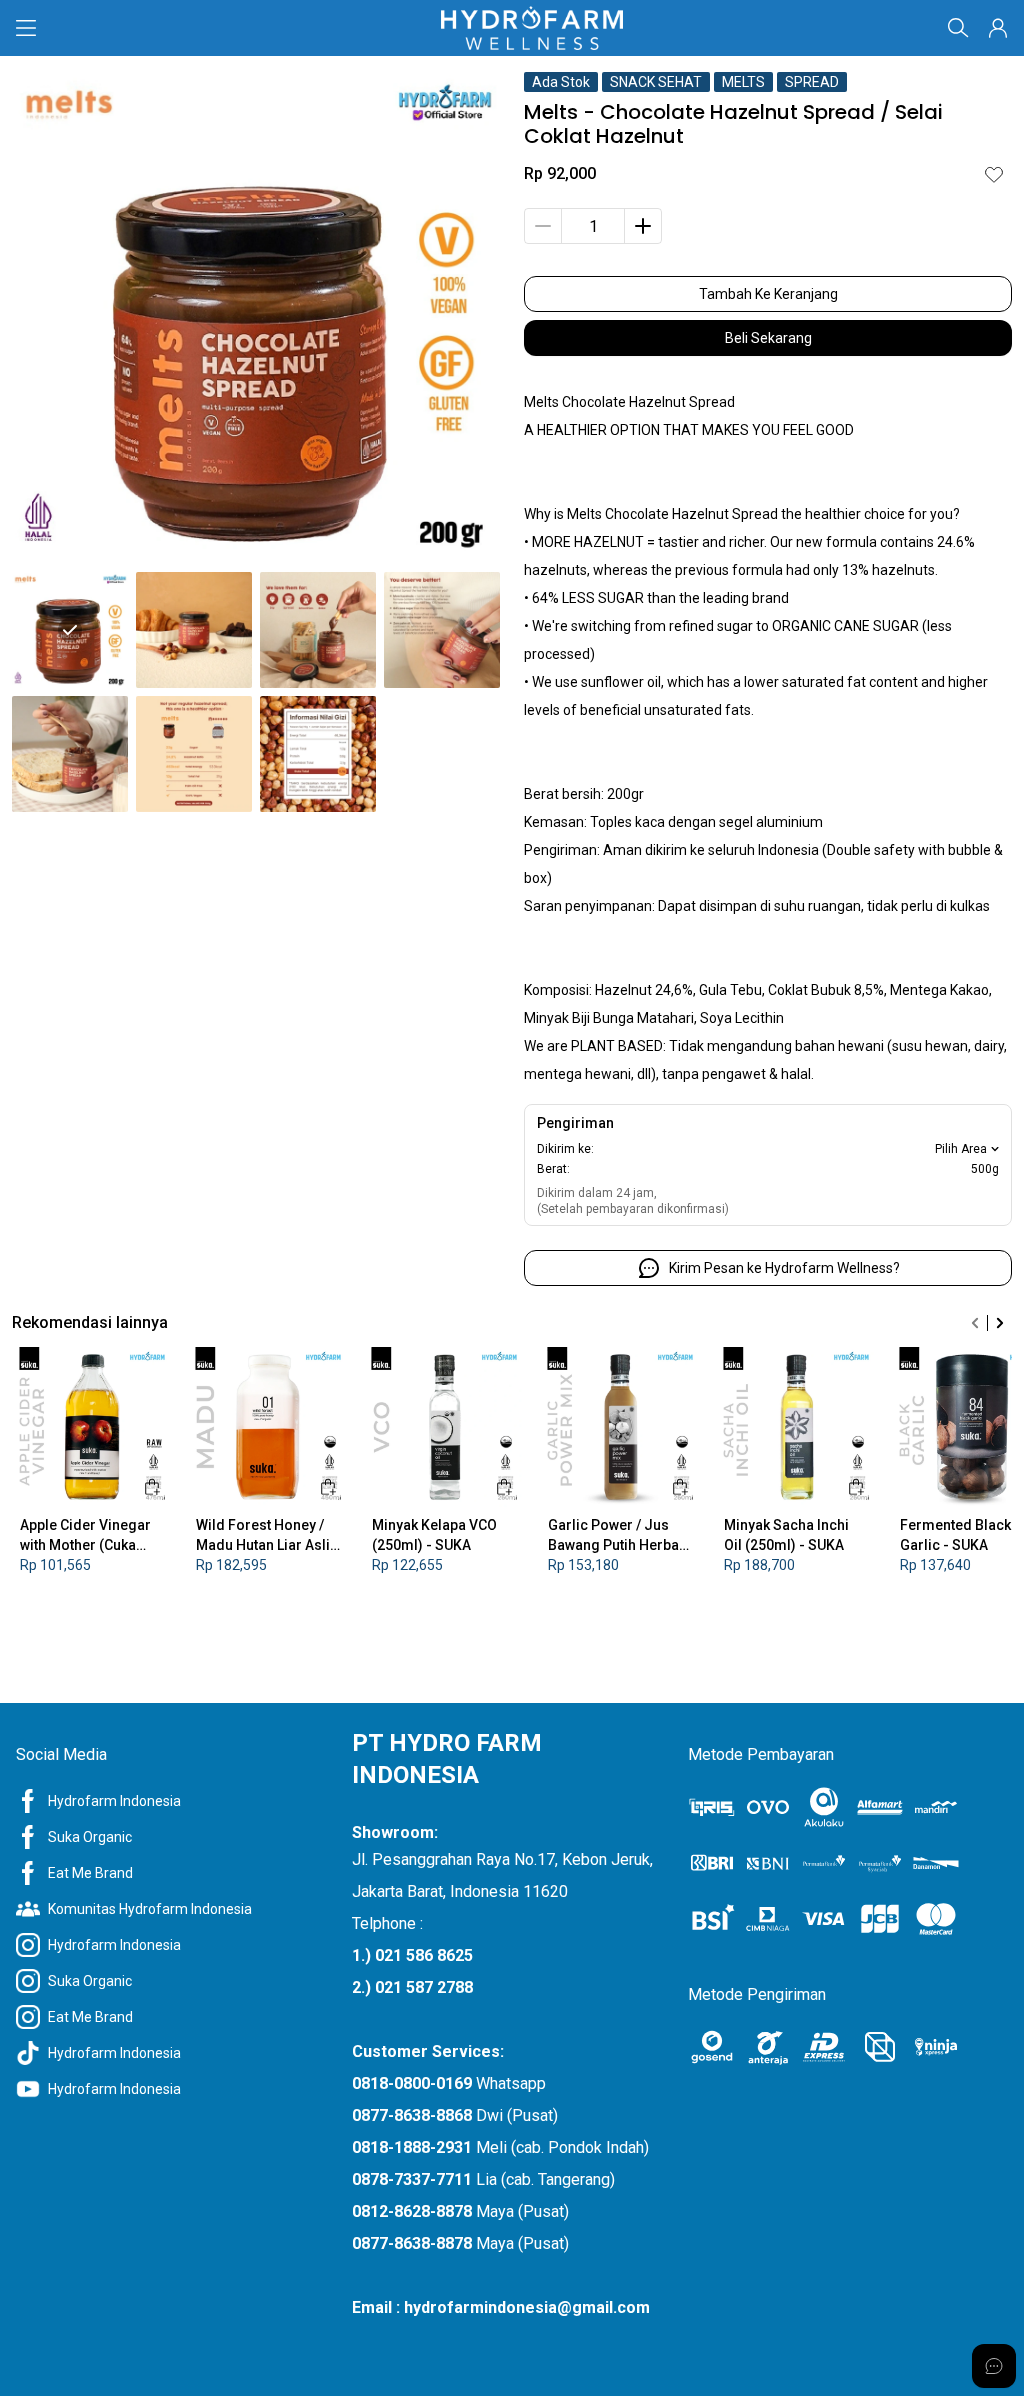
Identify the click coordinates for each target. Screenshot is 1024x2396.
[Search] (958, 28)
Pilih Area (961, 1149)
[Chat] (994, 2366)
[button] (998, 28)
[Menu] (26, 28)
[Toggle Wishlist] (994, 174)
